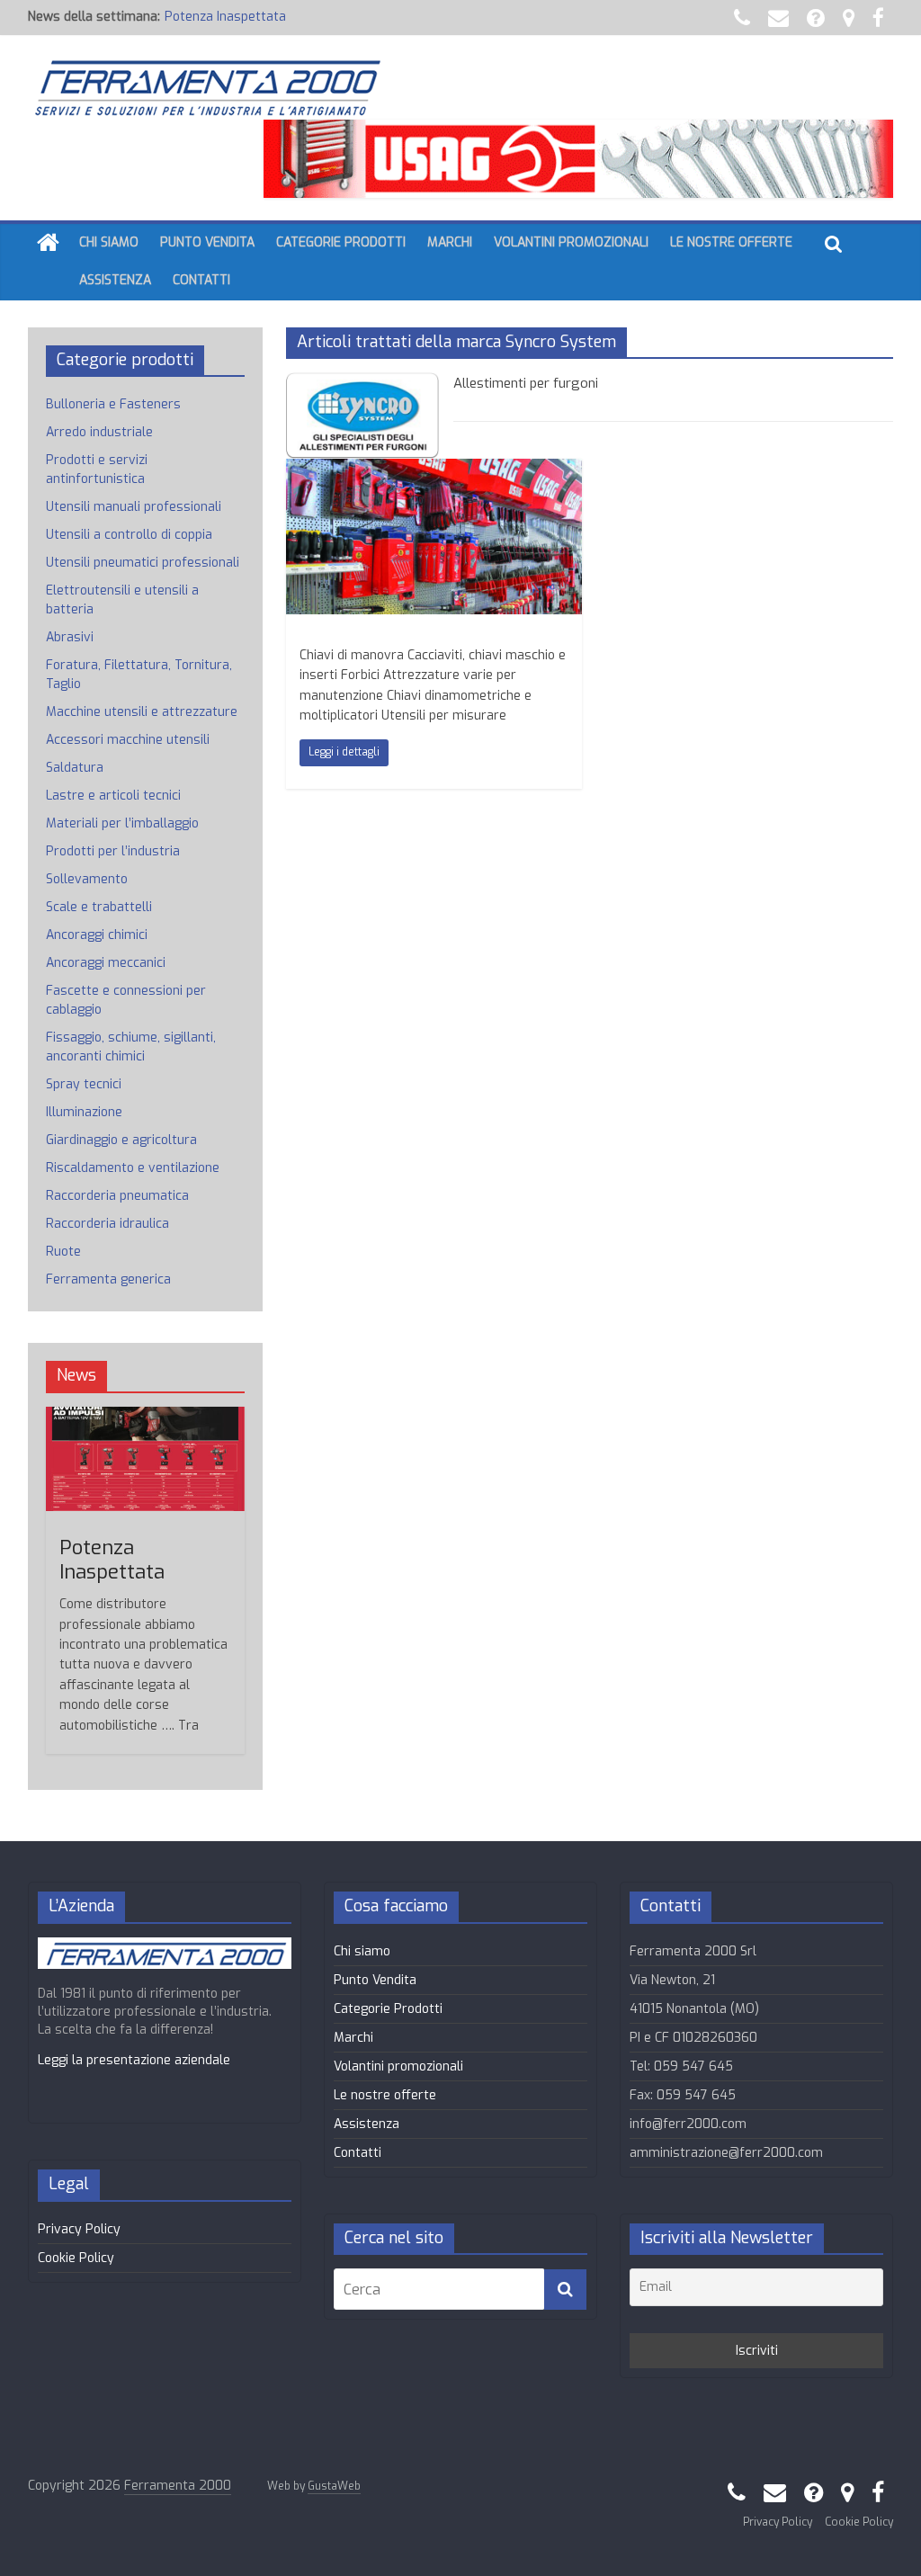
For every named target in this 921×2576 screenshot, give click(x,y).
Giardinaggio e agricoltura (121, 1140)
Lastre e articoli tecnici (113, 796)
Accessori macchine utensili (128, 740)
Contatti (201, 280)
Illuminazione (84, 1112)
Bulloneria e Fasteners (113, 404)
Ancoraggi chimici (97, 935)
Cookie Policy (76, 2258)
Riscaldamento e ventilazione (133, 1168)
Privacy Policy (79, 2229)
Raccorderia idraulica (107, 1224)
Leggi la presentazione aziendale (134, 2060)
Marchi (450, 242)
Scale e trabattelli (99, 907)
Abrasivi (70, 637)
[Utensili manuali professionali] (434, 470)
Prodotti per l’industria (113, 851)
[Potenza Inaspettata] (146, 1416)
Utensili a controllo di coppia (129, 535)
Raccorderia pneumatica (117, 1196)
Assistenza (115, 280)
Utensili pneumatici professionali (143, 563)
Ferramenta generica (108, 1279)
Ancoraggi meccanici (106, 963)
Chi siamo (109, 242)
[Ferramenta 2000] (48, 243)
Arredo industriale (99, 432)
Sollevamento (87, 879)
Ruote (63, 1252)
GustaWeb (334, 2486)
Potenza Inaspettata (225, 17)
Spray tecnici (84, 1084)
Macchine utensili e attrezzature (142, 712)
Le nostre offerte (731, 242)
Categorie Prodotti (341, 242)
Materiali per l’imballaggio (122, 823)
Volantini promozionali (571, 242)
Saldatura (75, 768)
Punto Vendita (207, 242)
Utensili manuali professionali (134, 507)
